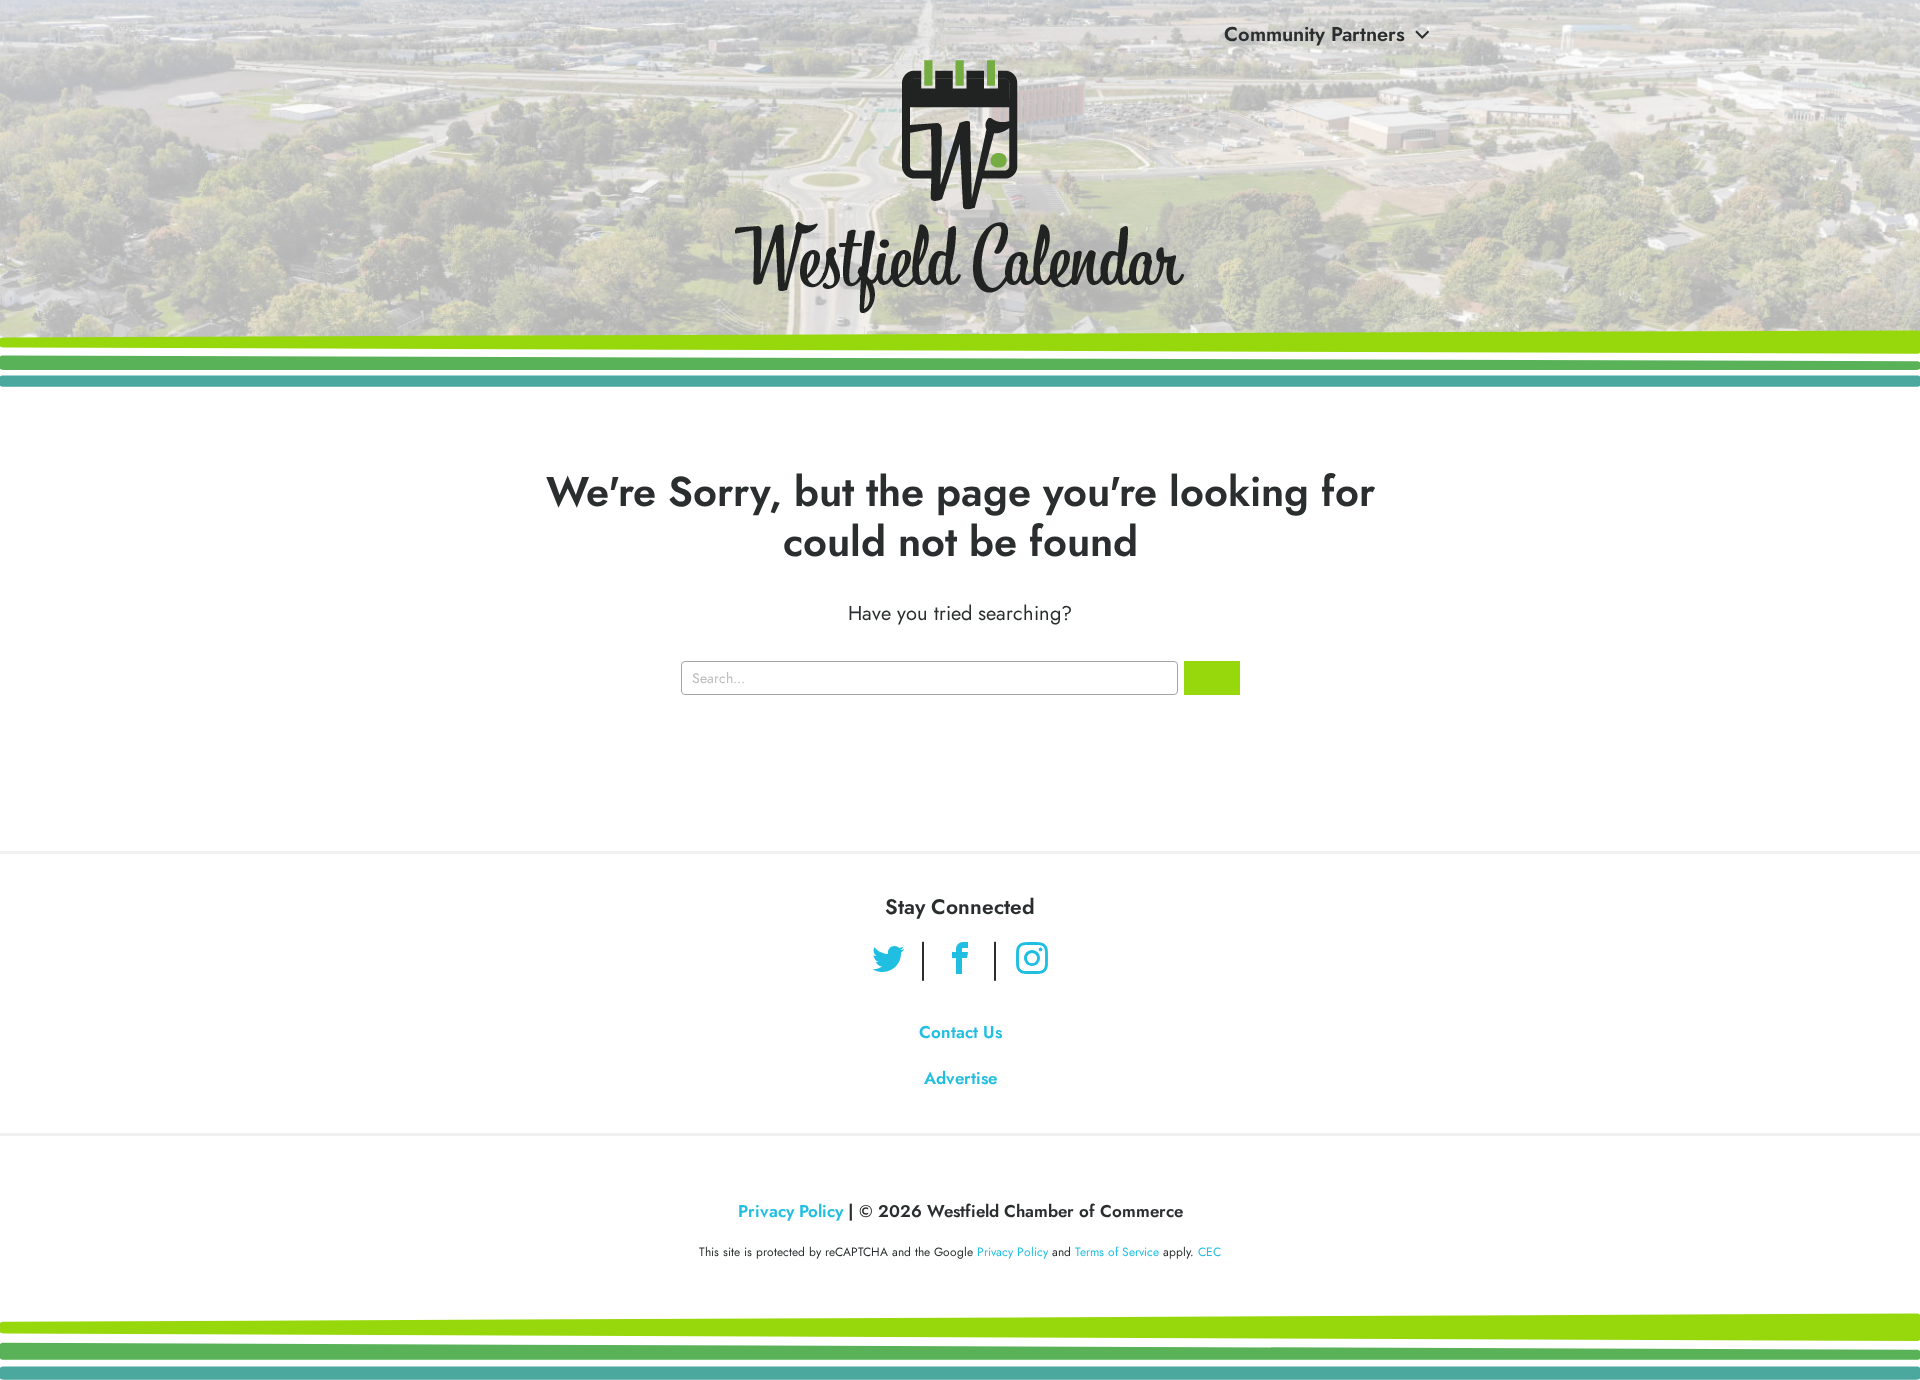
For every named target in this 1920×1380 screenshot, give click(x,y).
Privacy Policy (790, 1211)
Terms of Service (1117, 1252)
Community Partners (1314, 34)
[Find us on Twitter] (888, 961)
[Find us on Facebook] (960, 961)
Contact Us (960, 1032)
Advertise (960, 1078)
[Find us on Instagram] (1032, 961)
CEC (1209, 1252)
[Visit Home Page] (960, 186)
